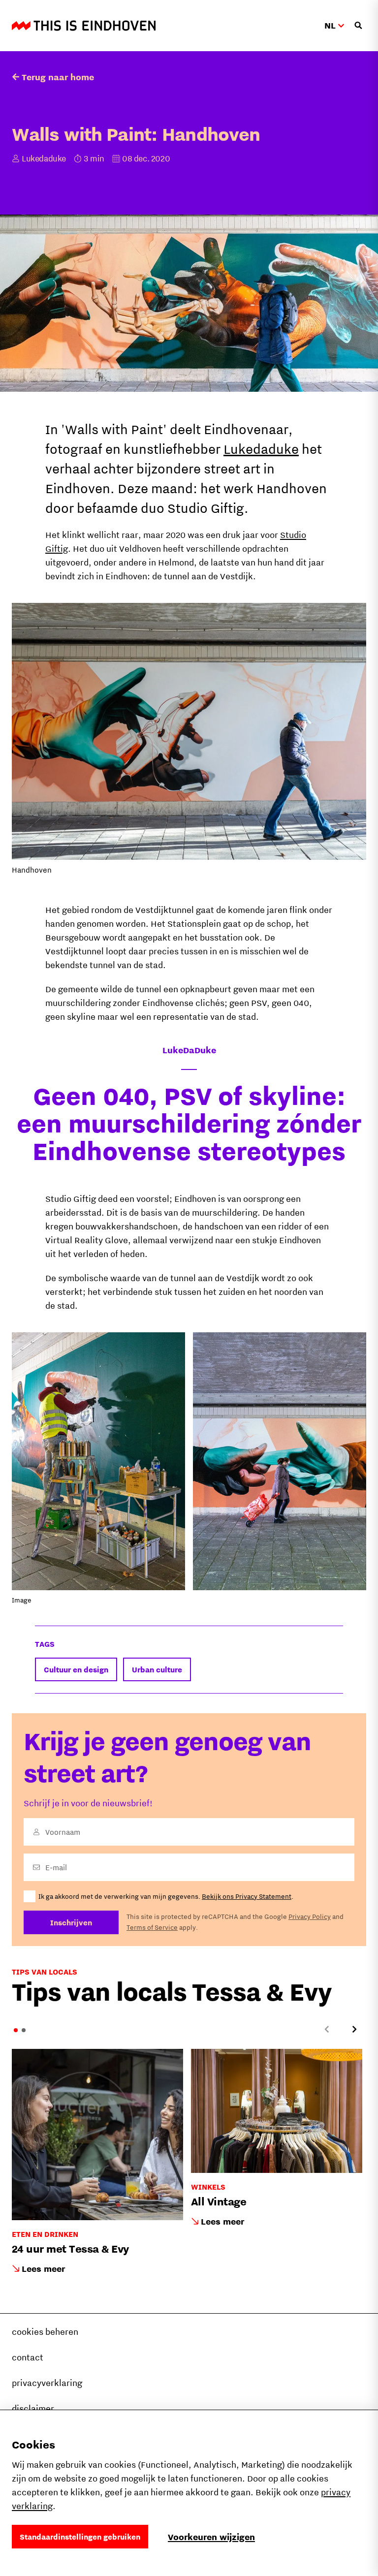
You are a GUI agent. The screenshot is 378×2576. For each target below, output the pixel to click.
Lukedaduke (261, 449)
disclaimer (33, 2408)
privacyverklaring (47, 2383)
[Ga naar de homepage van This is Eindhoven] (84, 26)
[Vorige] (327, 2029)
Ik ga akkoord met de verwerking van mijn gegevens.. (166, 1896)
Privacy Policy (310, 1916)
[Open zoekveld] (358, 26)
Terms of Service (152, 1927)
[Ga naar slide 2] (24, 2030)
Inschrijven (71, 1922)
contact (28, 2357)
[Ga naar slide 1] (16, 2030)
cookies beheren (45, 2332)
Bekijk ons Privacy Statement (247, 1896)
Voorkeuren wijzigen (211, 2537)
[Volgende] (354, 2029)
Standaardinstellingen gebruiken (80, 2537)
